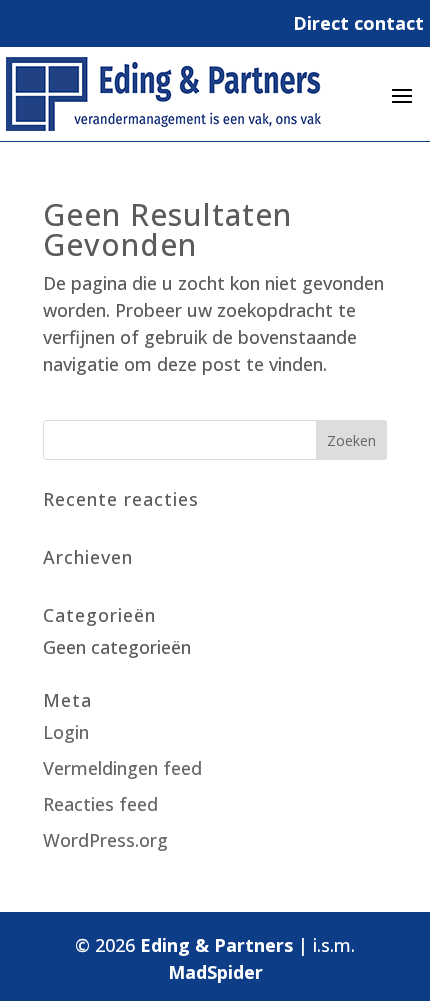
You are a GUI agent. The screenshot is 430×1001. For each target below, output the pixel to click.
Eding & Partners (216, 945)
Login (66, 732)
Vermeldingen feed (122, 768)
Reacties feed (100, 804)
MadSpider (215, 972)
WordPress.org (105, 840)
